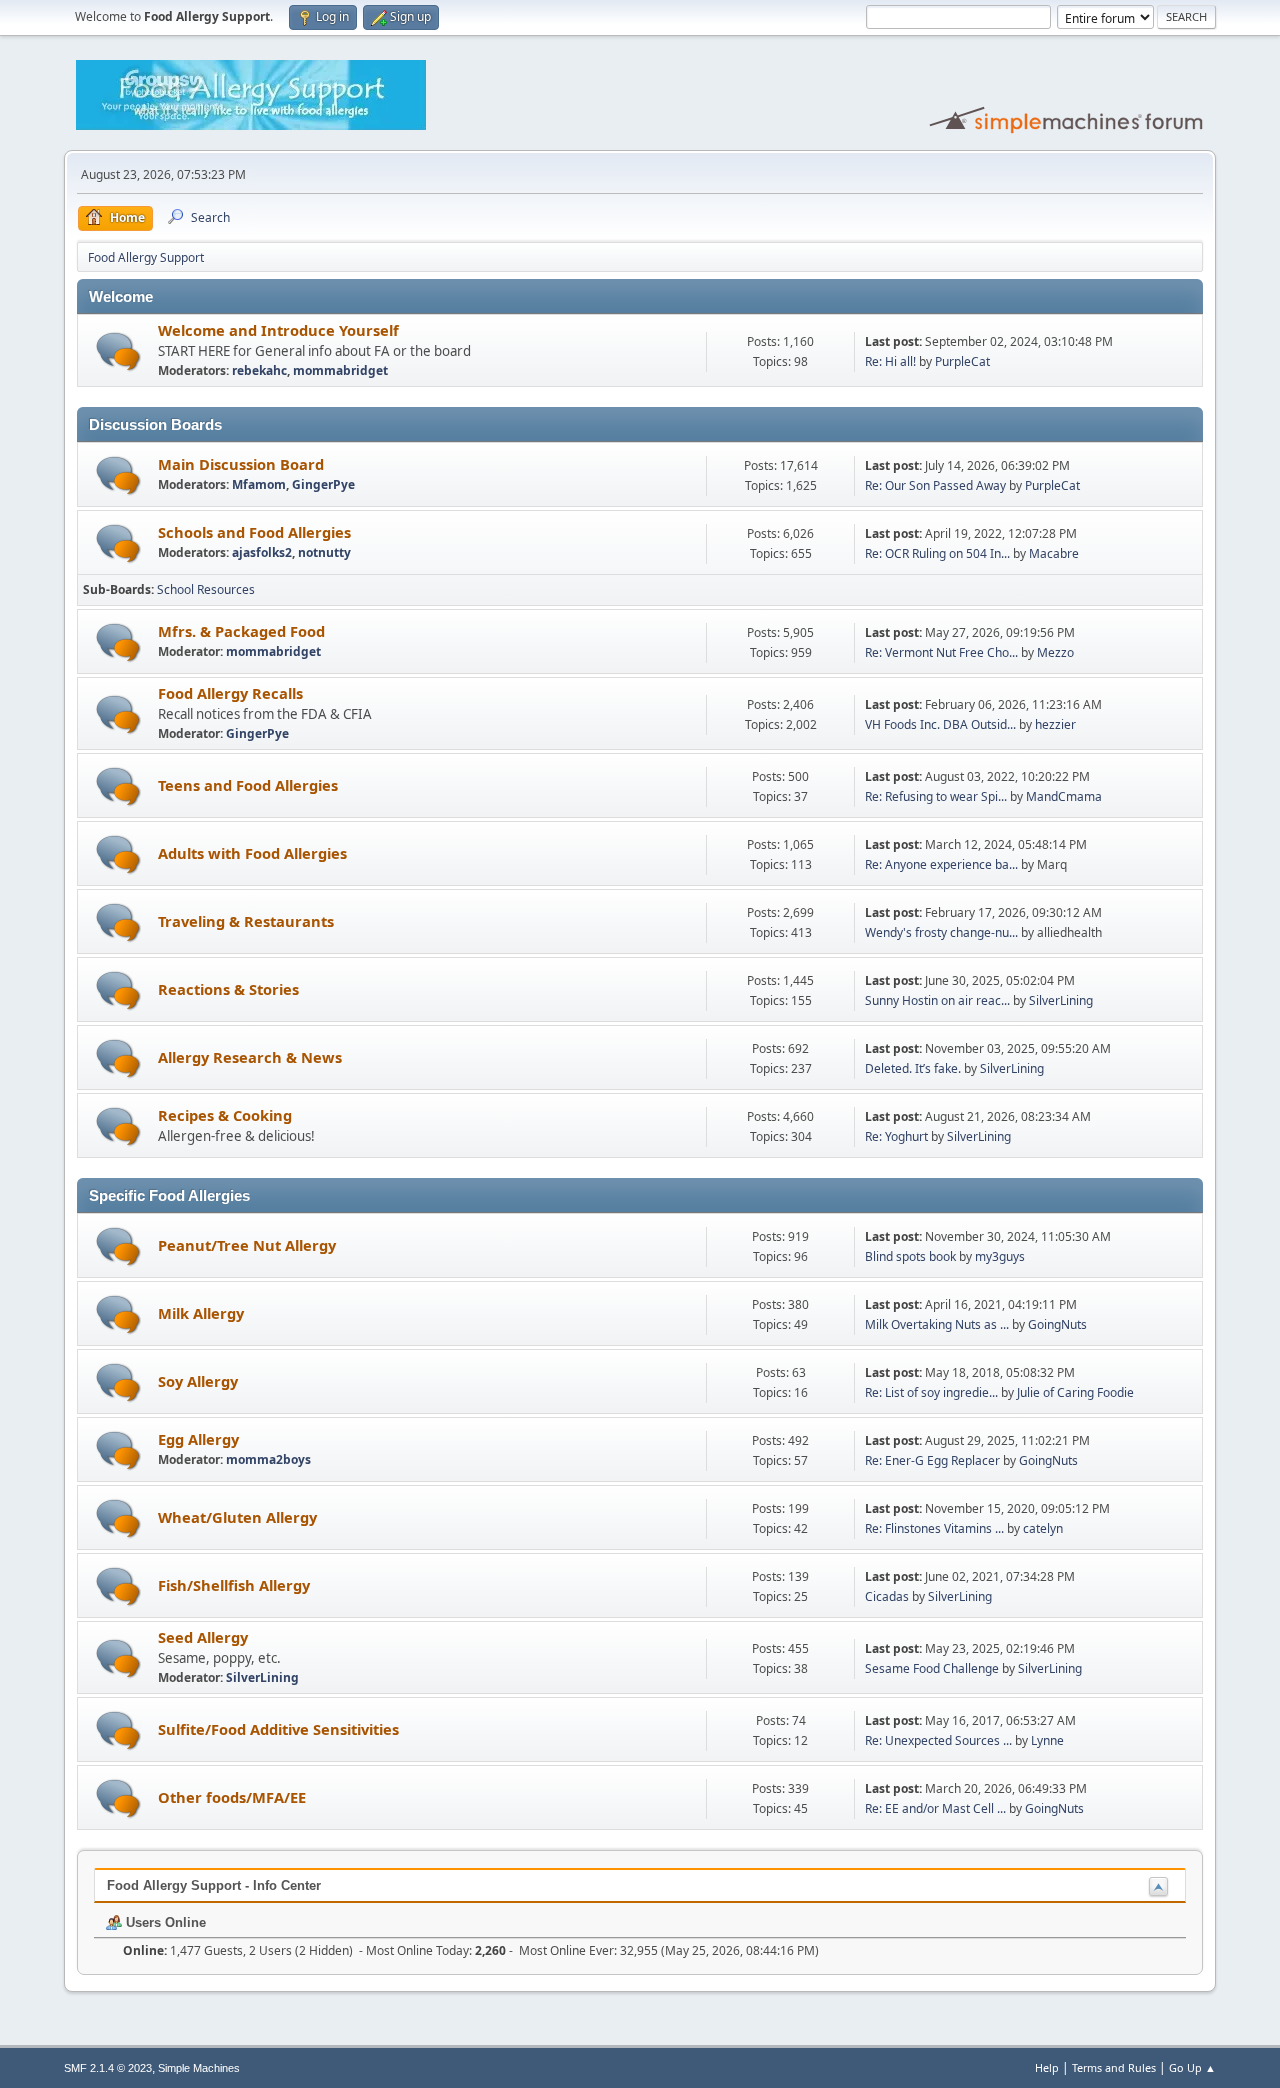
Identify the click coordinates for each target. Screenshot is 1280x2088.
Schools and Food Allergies (254, 532)
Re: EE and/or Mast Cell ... (935, 1808)
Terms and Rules (1114, 2067)
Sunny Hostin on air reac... (937, 1000)
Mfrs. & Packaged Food (241, 631)
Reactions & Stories (228, 989)
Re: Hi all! (890, 361)
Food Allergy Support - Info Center (214, 1885)
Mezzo (1055, 652)
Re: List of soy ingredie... (931, 1392)
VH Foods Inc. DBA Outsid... (940, 724)
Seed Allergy (203, 1637)
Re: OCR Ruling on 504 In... (937, 553)
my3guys (1000, 1256)
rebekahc (259, 370)
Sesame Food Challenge (932, 1668)
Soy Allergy (198, 1381)
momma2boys (268, 1459)
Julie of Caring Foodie (1075, 1392)
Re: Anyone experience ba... (941, 864)
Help (1047, 2067)
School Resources (206, 589)
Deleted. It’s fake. (913, 1068)
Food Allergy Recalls (230, 693)
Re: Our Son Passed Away (937, 485)
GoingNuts (1057, 1324)
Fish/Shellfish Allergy (234, 1585)
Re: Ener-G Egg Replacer (932, 1460)
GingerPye (323, 484)
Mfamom (259, 484)
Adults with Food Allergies (252, 853)
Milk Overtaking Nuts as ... (937, 1324)
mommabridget (340, 370)
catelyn (1043, 1528)
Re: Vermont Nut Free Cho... (941, 652)
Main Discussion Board (241, 464)
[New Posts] (118, 351)
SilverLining (1061, 1000)
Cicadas (887, 1596)
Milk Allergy (201, 1313)
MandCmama (1064, 796)
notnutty (324, 552)
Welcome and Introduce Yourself (278, 330)
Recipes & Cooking (225, 1115)
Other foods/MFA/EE (232, 1797)
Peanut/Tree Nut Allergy (247, 1245)
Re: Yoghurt (896, 1136)
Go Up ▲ (1192, 2067)
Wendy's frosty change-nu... (941, 932)
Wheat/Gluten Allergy (237, 1517)
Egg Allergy (198, 1439)
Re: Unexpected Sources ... (938, 1740)
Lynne (1047, 1740)
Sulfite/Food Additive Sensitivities (278, 1729)
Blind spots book (910, 1256)
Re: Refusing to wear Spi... (936, 796)
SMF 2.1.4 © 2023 (108, 2068)
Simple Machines (199, 2068)
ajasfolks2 (262, 552)
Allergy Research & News (250, 1057)
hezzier (1055, 724)
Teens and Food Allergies (248, 785)
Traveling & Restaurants (246, 921)
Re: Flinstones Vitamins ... (934, 1528)
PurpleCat (962, 361)
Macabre (1054, 553)
